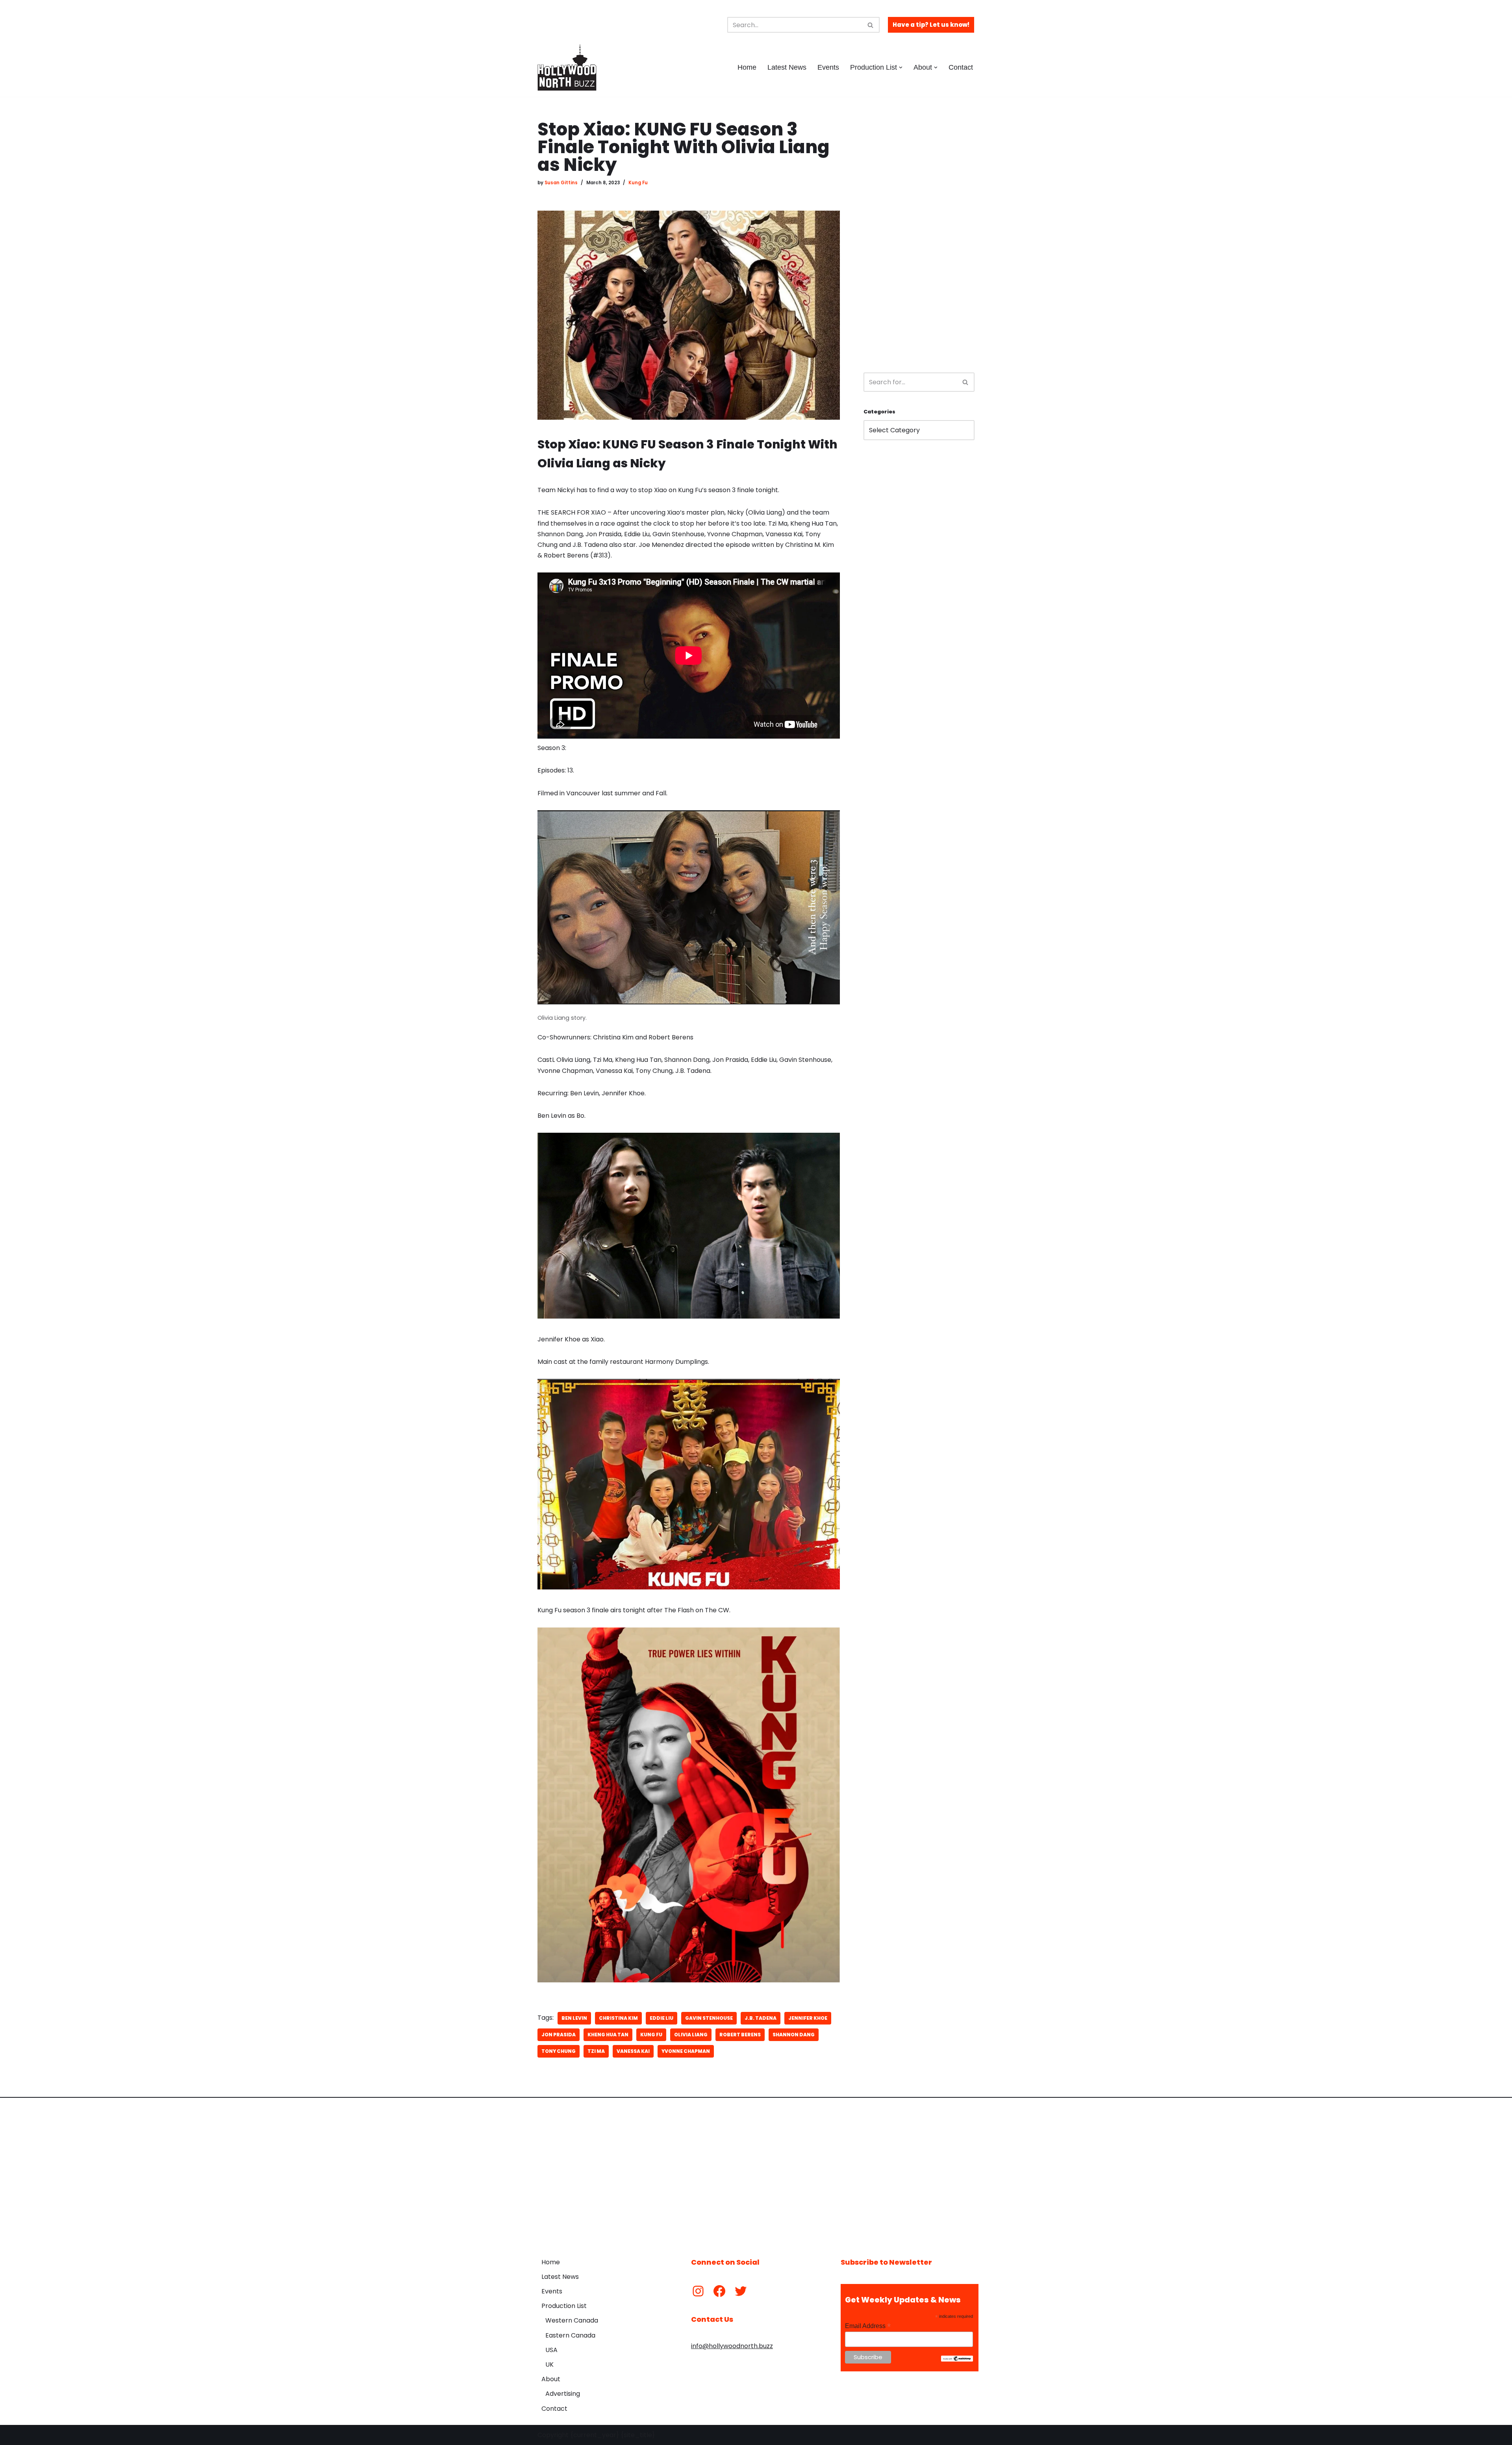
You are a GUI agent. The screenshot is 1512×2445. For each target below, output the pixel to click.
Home (747, 67)
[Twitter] (741, 2291)
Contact (961, 67)
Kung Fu (638, 183)
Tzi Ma (596, 2051)
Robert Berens (740, 2035)
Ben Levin (574, 2018)
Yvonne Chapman (686, 2051)
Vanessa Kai (633, 2051)
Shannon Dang (794, 2035)
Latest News (787, 67)
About (551, 2379)
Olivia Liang (691, 2035)
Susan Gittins (561, 183)
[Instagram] (698, 2291)
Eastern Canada (570, 2335)
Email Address (868, 2326)
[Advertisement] (919, 239)
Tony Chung (559, 2051)
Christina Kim (618, 2018)
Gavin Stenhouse (709, 2018)
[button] (901, 68)
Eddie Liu (661, 2018)
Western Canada (572, 2320)
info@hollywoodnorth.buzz (732, 2346)
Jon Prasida (559, 2035)
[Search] (871, 25)
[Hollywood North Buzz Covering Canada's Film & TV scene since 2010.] (567, 67)
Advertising (563, 2394)
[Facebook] (719, 2291)
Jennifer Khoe (808, 2018)
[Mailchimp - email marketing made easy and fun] (957, 2360)
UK (549, 2364)
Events (828, 67)
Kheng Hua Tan (608, 2035)
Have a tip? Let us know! (931, 25)
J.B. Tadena (761, 2018)
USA (551, 2350)
